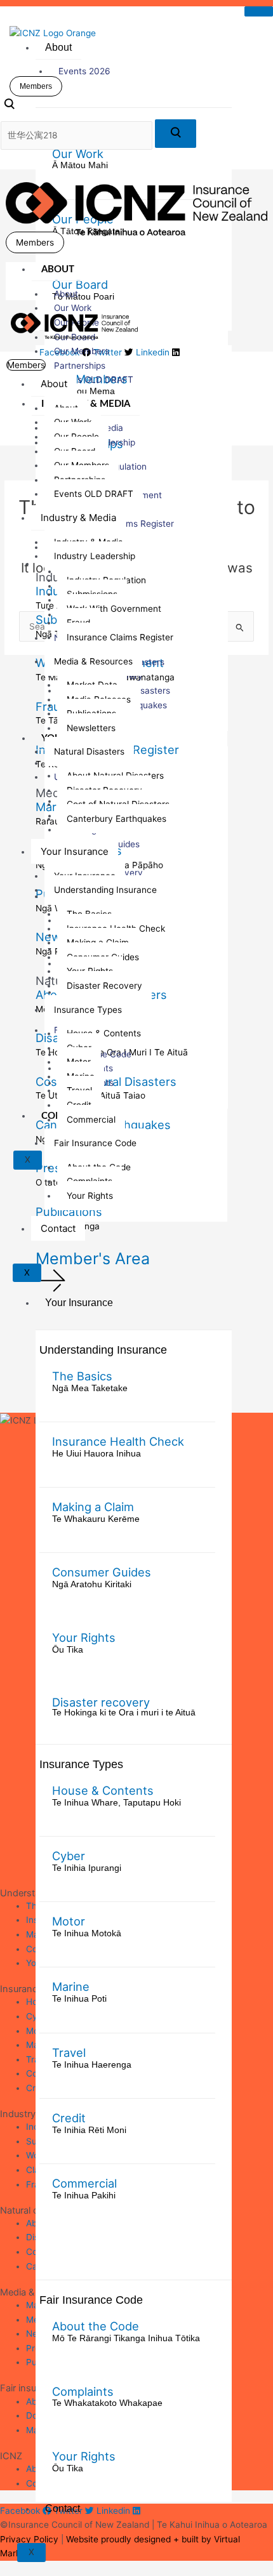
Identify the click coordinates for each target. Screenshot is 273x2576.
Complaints (83, 2391)
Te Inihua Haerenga (92, 2065)
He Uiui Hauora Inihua (97, 1454)
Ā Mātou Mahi (80, 165)
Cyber (69, 1856)
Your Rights (84, 1637)
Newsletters (91, 728)
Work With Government (114, 609)
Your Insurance (79, 1303)
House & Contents (103, 1790)
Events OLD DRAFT (94, 380)
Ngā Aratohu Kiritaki (92, 1584)
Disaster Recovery (104, 986)
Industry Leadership (95, 556)
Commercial (84, 2183)
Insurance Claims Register (120, 637)
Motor (69, 1921)
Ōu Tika (68, 1650)
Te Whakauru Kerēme (96, 1519)
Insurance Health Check (118, 1441)
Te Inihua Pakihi (84, 2196)
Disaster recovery (101, 1702)
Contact (63, 2508)
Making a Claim (93, 1507)
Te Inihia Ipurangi (87, 1868)
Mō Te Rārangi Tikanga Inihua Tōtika (126, 2338)
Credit (69, 2118)
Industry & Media (78, 518)
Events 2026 (84, 71)
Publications (69, 1212)
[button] (9, 107)
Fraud (51, 706)
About (58, 47)
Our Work (78, 154)
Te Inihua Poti (79, 1999)
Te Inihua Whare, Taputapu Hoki (117, 1803)
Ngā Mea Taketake (90, 1388)
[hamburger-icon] (259, 11)
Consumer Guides (102, 1572)
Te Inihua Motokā (87, 1933)
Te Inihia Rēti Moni (89, 2130)
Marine (71, 1986)
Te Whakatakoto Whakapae (107, 2403)
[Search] (176, 134)
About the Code (96, 2326)
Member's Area (93, 1258)
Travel (69, 2052)
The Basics (82, 1376)
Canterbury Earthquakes (117, 819)
